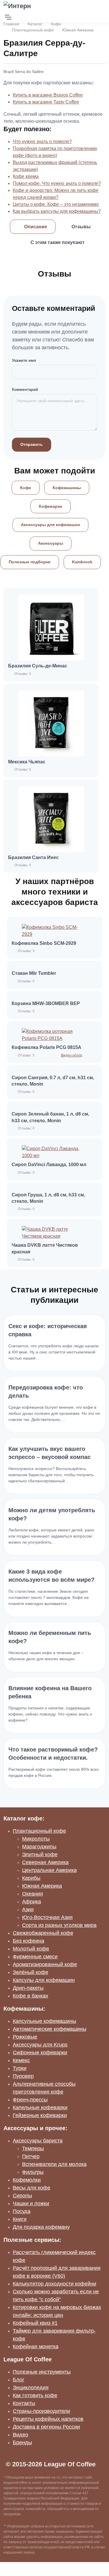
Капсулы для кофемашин (44, 1980)
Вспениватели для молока (54, 2164)
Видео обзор (72, 1055)
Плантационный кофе (33, 30)
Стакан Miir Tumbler (34, 973)
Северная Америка (45, 1862)
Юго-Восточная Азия (47, 1917)
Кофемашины (67, 488)
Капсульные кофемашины (44, 2021)
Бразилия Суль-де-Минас (38, 666)
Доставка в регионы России (46, 2427)
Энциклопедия (31, 2388)
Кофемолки (27, 2180)
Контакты (24, 2403)
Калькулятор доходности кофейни (54, 2284)
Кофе (56, 24)
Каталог (35, 24)
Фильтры (33, 2172)
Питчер (31, 2156)
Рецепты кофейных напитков (48, 2419)
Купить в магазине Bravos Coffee (48, 95)
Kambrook (82, 562)
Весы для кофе (32, 2188)
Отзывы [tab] (81, 227)
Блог (19, 2380)
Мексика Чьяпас (27, 762)
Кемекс (21, 2060)
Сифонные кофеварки (40, 2053)
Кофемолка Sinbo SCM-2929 (44, 943)
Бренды (22, 2443)
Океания (33, 1894)
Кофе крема (26, 176)
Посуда (22, 2211)
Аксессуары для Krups (40, 2045)
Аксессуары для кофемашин (50, 525)
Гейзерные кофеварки (40, 2115)
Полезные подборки (30, 562)
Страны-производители (41, 2411)
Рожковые (25, 2037)
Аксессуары (51, 543)
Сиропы (22, 2196)
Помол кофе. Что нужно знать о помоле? (57, 183)
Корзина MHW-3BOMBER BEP (46, 1003)
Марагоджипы (39, 1847)
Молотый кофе (31, 1949)
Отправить (32, 444)
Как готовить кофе (35, 2395)
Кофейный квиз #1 (35, 2323)
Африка (32, 1902)
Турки (20, 2068)
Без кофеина (28, 1941)
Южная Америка (78, 30)
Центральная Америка (49, 1870)
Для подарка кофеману (41, 2227)
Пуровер (23, 2076)
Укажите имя (24, 360)
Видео (20, 2435)
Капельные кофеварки (40, 2108)
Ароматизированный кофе (45, 1964)
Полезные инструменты (42, 2372)
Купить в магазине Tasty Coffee (46, 102)
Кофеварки (51, 506)
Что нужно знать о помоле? (42, 141)
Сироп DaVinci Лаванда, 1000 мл (49, 1165)
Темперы (33, 2149)
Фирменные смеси (35, 1957)
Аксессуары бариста (38, 2141)
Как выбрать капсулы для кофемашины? (57, 211)
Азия (28, 1909)
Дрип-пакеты (28, 1988)
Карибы (31, 1878)
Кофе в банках (31, 1996)
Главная (11, 24)
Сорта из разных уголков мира (59, 1925)
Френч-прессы (30, 2100)
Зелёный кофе (31, 1972)
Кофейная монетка (36, 2347)
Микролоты (36, 1839)
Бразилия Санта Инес (33, 857)
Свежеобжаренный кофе (43, 1933)
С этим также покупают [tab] (58, 242)
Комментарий (25, 389)
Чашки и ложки (31, 2203)
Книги (20, 2219)
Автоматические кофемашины (50, 2029)
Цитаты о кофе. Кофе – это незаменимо (56, 204)
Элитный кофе (40, 1854)
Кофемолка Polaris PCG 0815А (47, 1047)
